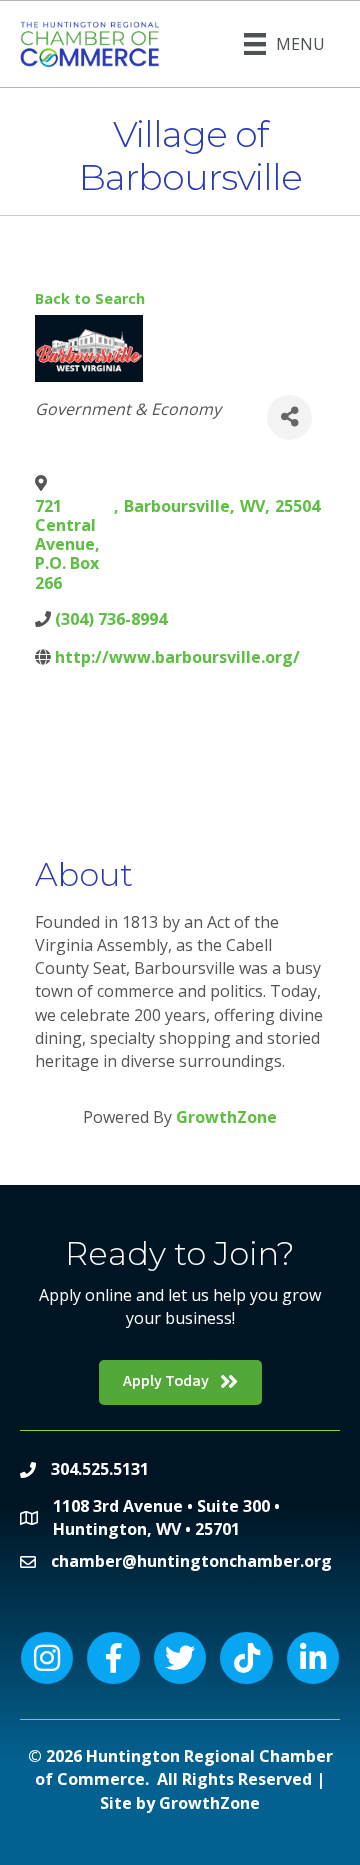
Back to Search (90, 298)
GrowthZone (226, 1117)
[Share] (289, 417)
